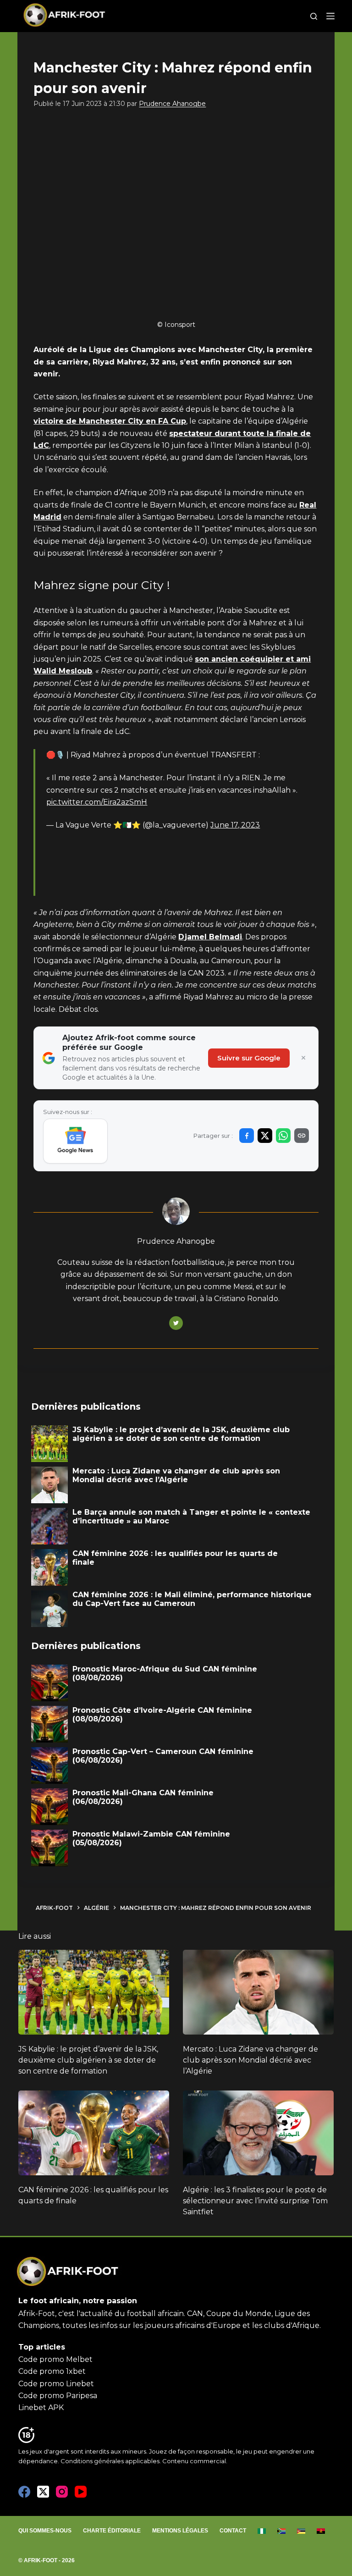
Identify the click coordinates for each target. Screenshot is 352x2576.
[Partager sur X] (265, 1136)
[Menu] (330, 16)
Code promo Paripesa (58, 2396)
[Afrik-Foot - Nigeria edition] (262, 2531)
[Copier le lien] (302, 1136)
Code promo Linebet (56, 2384)
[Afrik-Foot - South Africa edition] (282, 2531)
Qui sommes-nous (45, 2531)
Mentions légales (180, 2531)
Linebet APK (41, 2408)
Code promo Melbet (55, 2359)
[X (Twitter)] (43, 2492)
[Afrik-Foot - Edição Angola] (321, 2531)
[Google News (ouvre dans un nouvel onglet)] (75, 1141)
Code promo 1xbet (52, 2371)
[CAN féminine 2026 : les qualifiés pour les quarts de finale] (94, 2133)
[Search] (314, 16)
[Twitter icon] (176, 1323)
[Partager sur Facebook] (247, 1136)
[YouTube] (81, 2492)
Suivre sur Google (249, 1058)
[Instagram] (62, 2492)
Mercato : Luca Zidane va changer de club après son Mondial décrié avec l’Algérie (250, 2060)
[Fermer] (303, 1058)
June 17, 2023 (235, 825)
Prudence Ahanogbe (172, 104)
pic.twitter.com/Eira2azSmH (97, 802)
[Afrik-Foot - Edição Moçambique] (301, 2531)
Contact (233, 2531)
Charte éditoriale (112, 2531)
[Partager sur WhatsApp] (283, 1136)
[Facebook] (24, 2492)
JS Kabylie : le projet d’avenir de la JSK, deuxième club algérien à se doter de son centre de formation (88, 2060)
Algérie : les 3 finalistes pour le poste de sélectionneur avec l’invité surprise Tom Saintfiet (255, 2201)
